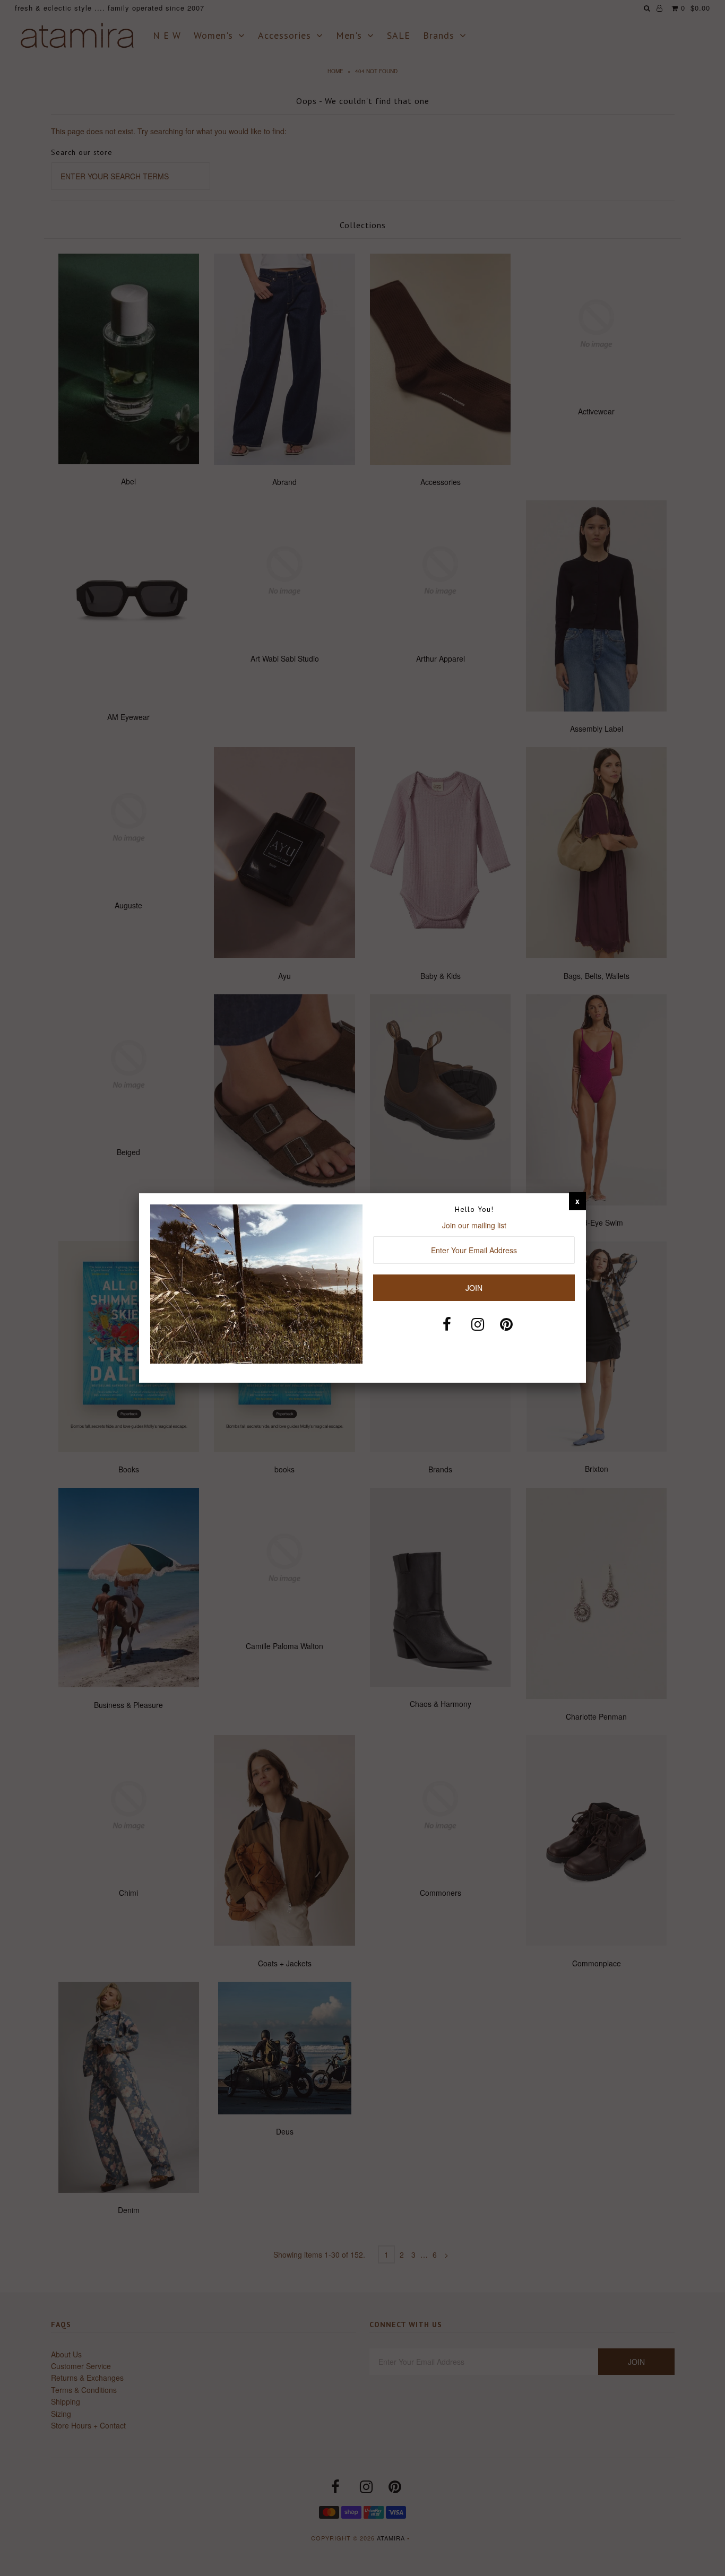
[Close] (577, 1201)
